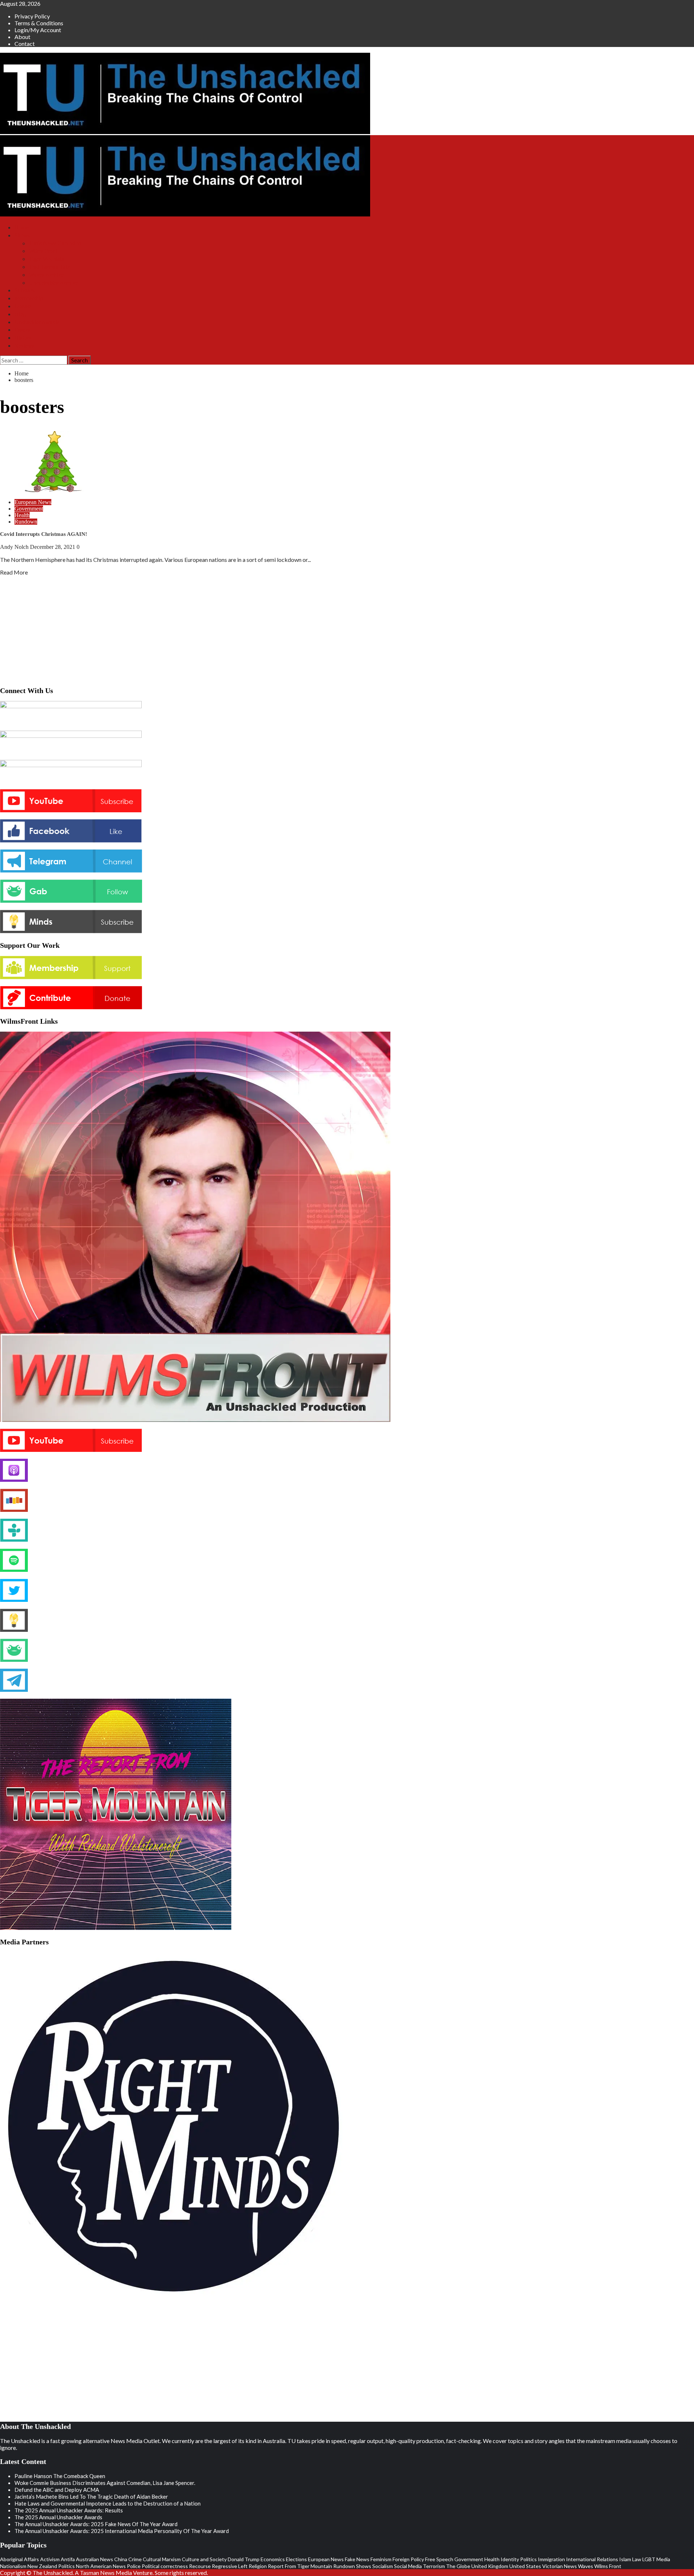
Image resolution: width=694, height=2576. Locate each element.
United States (525, 2566)
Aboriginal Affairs (20, 2559)
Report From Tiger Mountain (300, 2566)
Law (637, 2559)
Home (22, 227)
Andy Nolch (15, 547)
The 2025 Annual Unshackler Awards (58, 2517)
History (23, 338)
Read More (14, 572)
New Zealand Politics (51, 2566)
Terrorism (434, 2566)
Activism (50, 2559)
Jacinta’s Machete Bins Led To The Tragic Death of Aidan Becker (91, 2497)
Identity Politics (519, 2559)
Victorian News (560, 2566)
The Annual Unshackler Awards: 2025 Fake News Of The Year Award (96, 2524)
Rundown (26, 522)
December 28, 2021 (53, 547)
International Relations (592, 2559)
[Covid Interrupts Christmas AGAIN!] (54, 490)
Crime (135, 2559)
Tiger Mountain (47, 259)
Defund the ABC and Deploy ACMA (57, 2490)
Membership (29, 298)
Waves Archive (46, 275)
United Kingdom (490, 2566)
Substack (25, 290)
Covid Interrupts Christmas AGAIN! (44, 534)
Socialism (383, 2566)
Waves (586, 2566)
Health (22, 515)
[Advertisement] (347, 629)
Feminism (381, 2559)
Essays (22, 330)
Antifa (68, 2559)
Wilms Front (43, 251)
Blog (20, 314)
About (22, 37)
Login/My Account (38, 30)
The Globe (458, 2566)
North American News (101, 2566)
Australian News (95, 2559)
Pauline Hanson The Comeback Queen (60, 2476)
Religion (258, 2566)
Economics (273, 2559)
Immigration (551, 2559)
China (121, 2559)
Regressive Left (230, 2566)
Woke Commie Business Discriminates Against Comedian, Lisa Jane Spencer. (105, 2483)
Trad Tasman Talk (50, 267)
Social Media (408, 2566)
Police (134, 2566)
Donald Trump (244, 2559)
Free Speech (439, 2559)
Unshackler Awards (37, 322)
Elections (296, 2559)
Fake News (357, 2559)
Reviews (24, 346)
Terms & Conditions (39, 23)
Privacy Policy (32, 16)
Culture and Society (204, 2559)
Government (29, 509)
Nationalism (13, 2566)
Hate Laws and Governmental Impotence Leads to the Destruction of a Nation (108, 2503)
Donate (23, 306)
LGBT (649, 2559)
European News (33, 502)
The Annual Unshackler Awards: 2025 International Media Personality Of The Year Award (122, 2531)
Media (663, 2559)
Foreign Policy (408, 2559)
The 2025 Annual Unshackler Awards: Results (69, 2510)
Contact (25, 44)
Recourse (200, 2566)
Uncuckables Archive (53, 283)
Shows (22, 235)
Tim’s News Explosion (55, 243)
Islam (625, 2559)
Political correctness (165, 2566)
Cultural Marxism (162, 2559)
